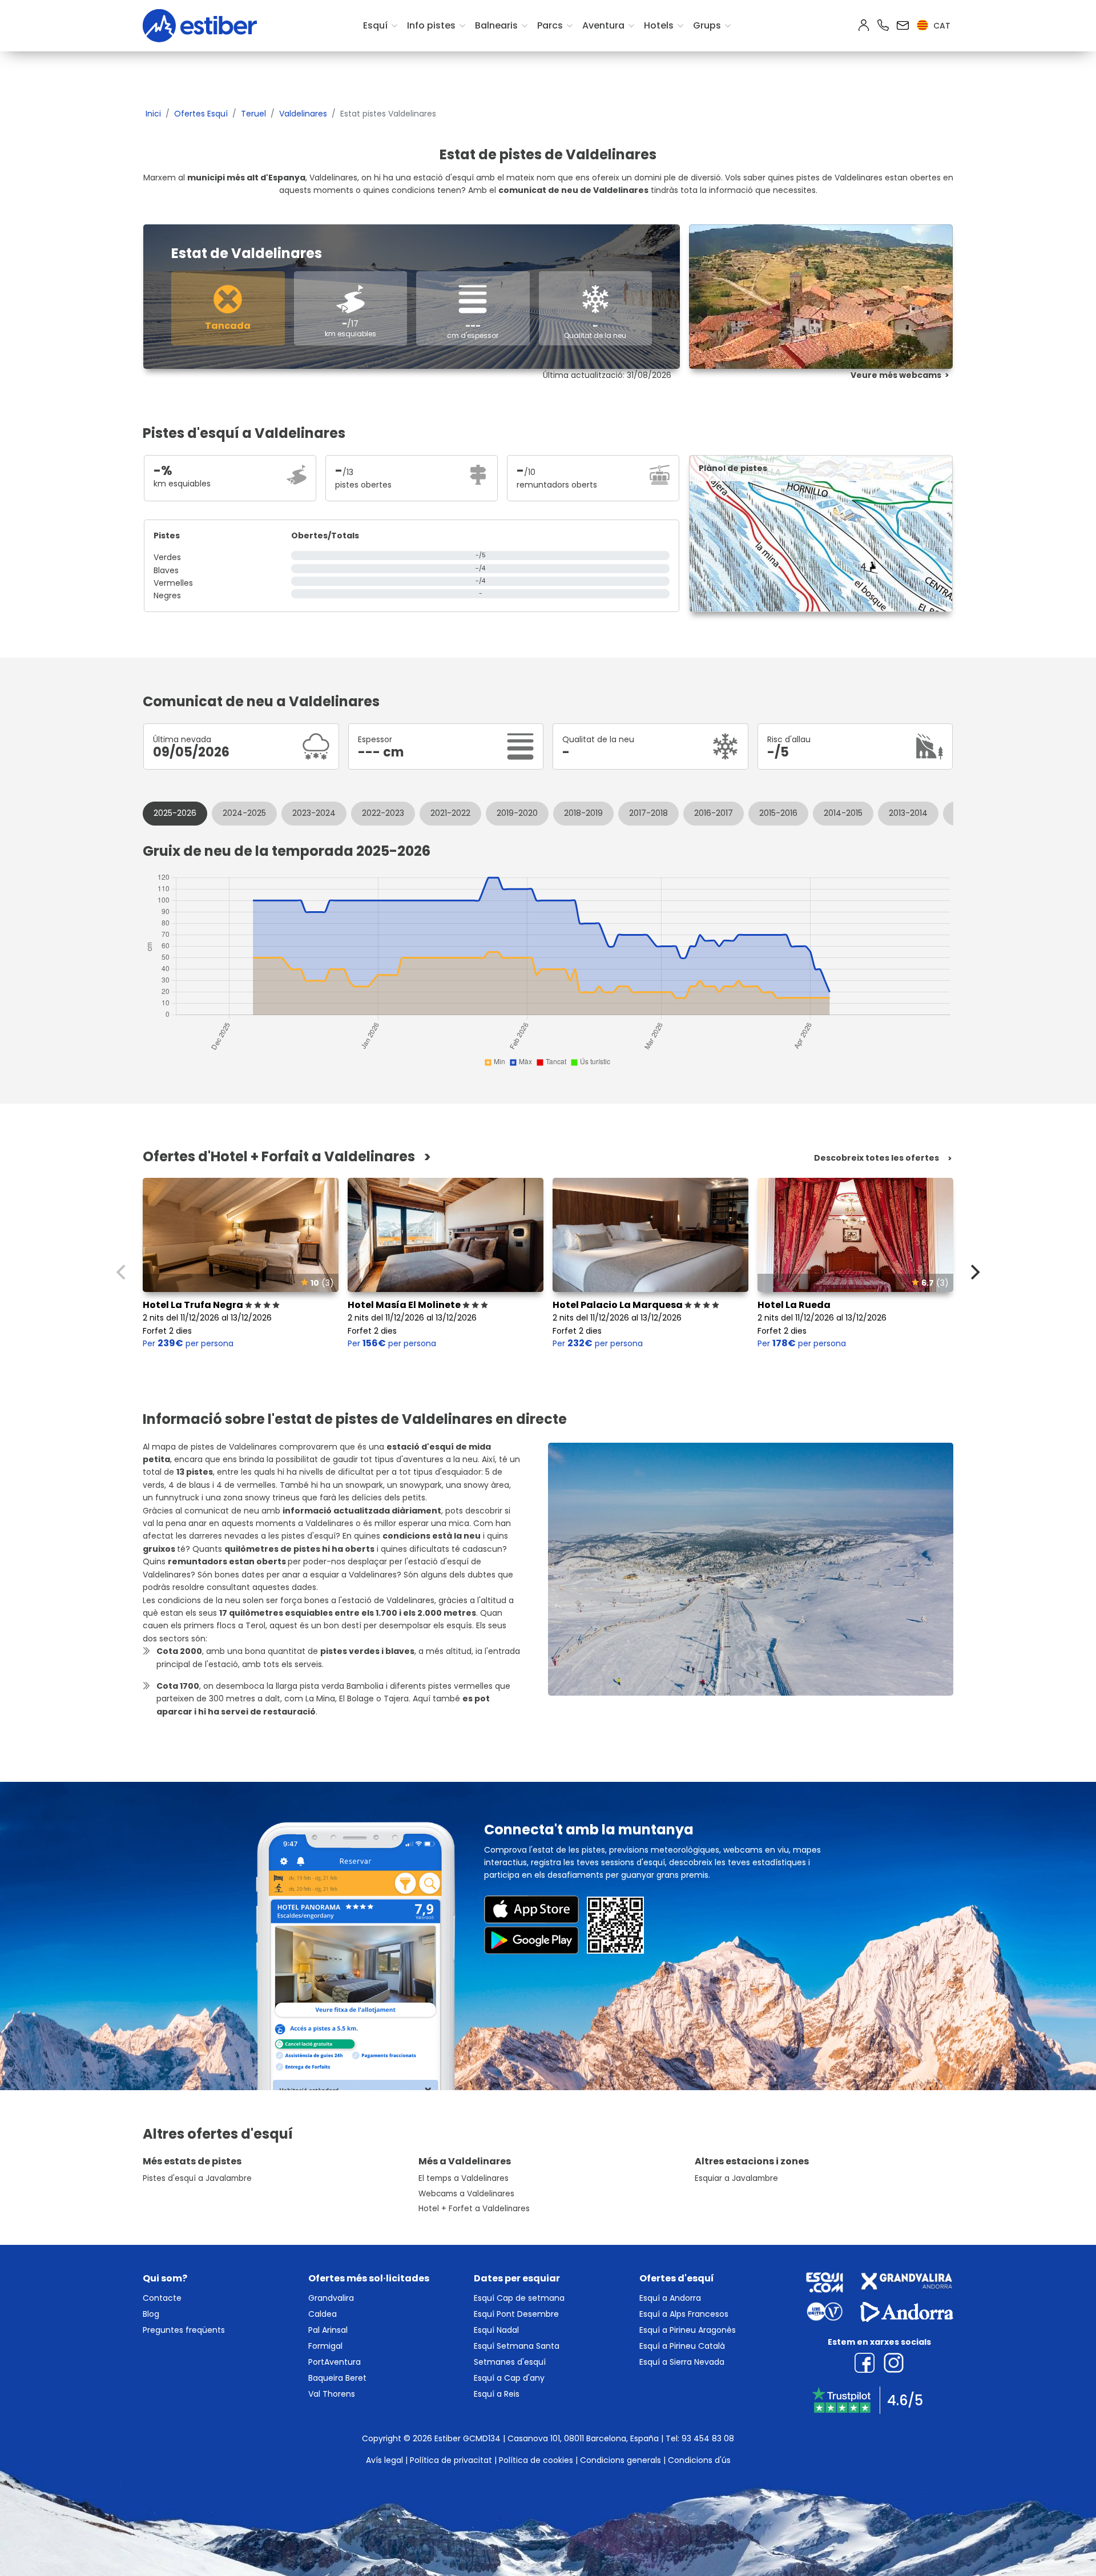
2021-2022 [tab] (450, 813)
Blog (151, 2314)
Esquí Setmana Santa (517, 2346)
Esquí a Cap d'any (509, 2378)
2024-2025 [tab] (244, 813)
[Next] (974, 1272)
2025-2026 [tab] (175, 813)
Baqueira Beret (337, 2378)
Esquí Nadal (496, 2330)
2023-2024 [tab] (314, 813)
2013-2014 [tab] (908, 813)
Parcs (550, 25)
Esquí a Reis (497, 2394)
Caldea (323, 2314)
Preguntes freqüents (184, 2330)
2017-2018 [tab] (648, 813)
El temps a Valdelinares (464, 2178)
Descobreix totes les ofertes (877, 1158)
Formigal (325, 2346)
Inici (153, 114)
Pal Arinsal (328, 2330)
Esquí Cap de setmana (519, 2298)
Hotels (659, 25)
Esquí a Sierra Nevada (682, 2362)
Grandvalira (331, 2298)
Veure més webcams (896, 375)
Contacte (162, 2298)
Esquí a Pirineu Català (682, 2346)
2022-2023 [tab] (383, 813)
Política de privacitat (451, 2460)
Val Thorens (332, 2394)
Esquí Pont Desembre (516, 2314)
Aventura (603, 25)
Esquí (375, 25)
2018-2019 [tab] (583, 813)
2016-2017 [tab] (714, 813)
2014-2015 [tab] (843, 813)
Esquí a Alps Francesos (684, 2314)
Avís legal (384, 2460)
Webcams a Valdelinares (466, 2194)
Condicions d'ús (699, 2460)
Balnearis (496, 25)
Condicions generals (620, 2460)
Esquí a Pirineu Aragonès (688, 2330)
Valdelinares (303, 114)
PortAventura (335, 2362)
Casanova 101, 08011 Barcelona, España (583, 2438)
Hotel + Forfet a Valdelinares (474, 2209)
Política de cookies (536, 2460)
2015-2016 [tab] (778, 813)
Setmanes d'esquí (510, 2362)
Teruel (253, 114)
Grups (707, 25)
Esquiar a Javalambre (736, 2178)
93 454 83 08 (708, 2438)
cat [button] (941, 26)
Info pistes (431, 25)
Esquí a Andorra (670, 2298)
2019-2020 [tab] (517, 813)
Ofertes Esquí (201, 114)
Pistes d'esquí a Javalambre (197, 2178)
